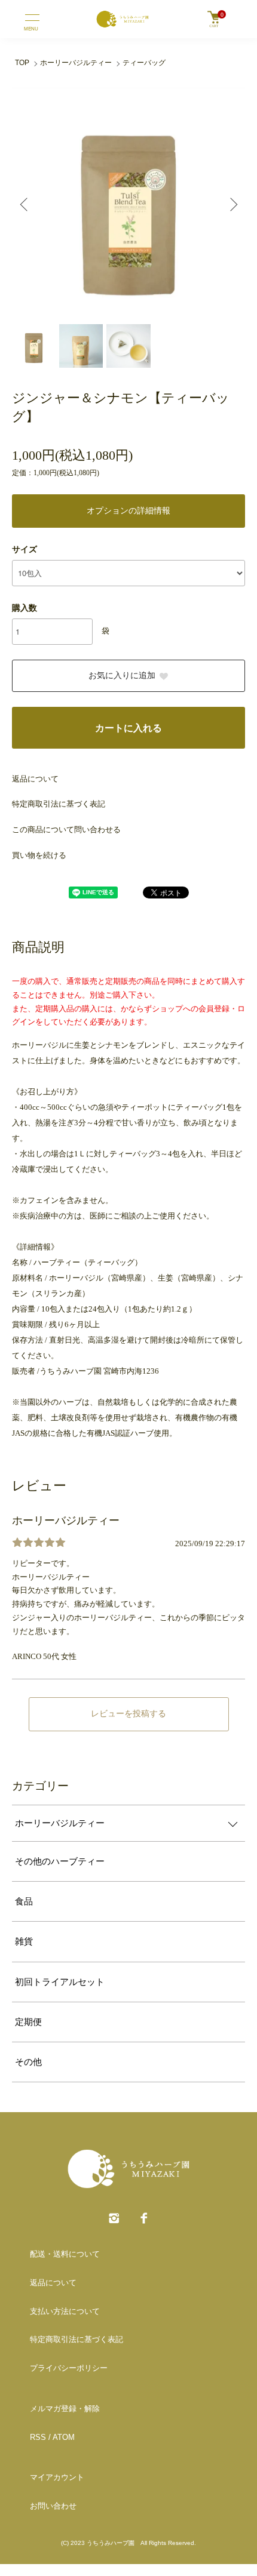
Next (232, 204)
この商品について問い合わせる (66, 830)
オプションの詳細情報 (128, 511)
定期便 (28, 2022)
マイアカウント (57, 2477)
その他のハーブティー (60, 1861)
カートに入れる (128, 728)
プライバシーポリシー (69, 2368)
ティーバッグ (144, 63)
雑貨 (24, 1941)
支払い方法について (65, 2311)
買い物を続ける (39, 855)
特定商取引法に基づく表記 (59, 804)
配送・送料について (65, 2254)
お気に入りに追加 (122, 675)
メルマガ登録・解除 (65, 2409)
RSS (38, 2437)
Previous (25, 204)
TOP (22, 63)
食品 (24, 1901)
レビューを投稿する (128, 1714)
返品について (35, 779)
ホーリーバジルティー (76, 63)
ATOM (64, 2437)
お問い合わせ (53, 2506)
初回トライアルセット (60, 1982)
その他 (28, 2062)
